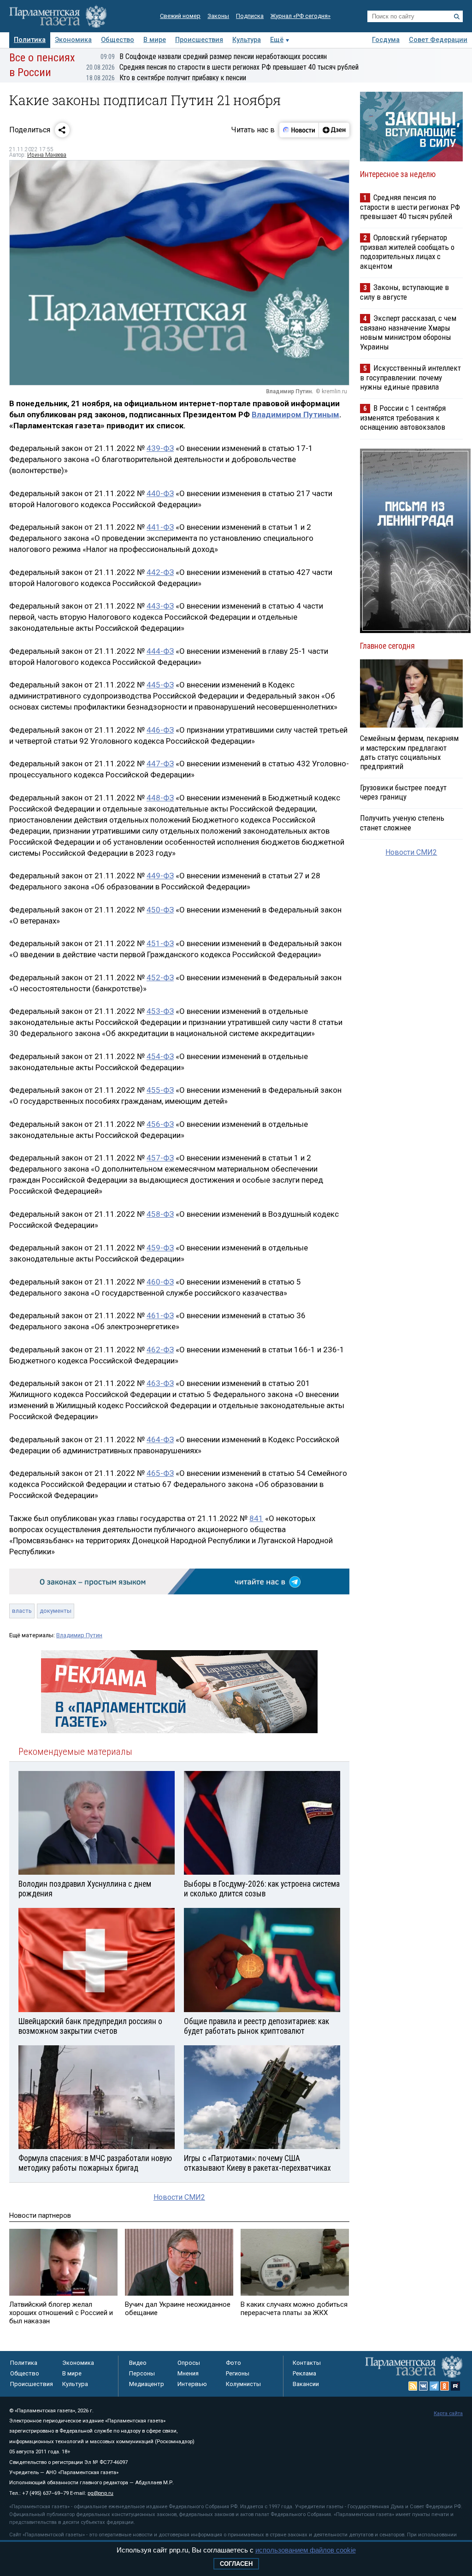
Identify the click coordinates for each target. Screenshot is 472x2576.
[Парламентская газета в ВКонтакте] (424, 2386)
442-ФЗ (160, 572)
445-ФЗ (160, 685)
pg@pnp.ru (100, 2493)
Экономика (73, 40)
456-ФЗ (160, 1124)
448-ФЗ (160, 798)
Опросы (189, 2363)
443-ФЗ (160, 606)
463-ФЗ (160, 1383)
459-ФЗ (160, 1248)
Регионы (238, 2373)
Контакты (307, 2363)
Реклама (304, 2373)
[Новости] (299, 130)
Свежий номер (180, 16)
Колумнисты (243, 2384)
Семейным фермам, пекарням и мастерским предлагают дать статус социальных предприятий (409, 752)
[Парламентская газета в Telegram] (434, 2386)
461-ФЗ (160, 1315)
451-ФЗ (160, 943)
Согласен (236, 2564)
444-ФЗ (160, 651)
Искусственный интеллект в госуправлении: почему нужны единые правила (410, 377)
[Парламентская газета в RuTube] (455, 2386)
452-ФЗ (160, 977)
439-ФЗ (160, 448)
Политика (30, 40)
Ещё (277, 40)
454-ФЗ (160, 1056)
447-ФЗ (160, 764)
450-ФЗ (160, 910)
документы (56, 1611)
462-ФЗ (160, 1350)
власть (22, 1611)
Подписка (250, 16)
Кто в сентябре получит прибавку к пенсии (166, 78)
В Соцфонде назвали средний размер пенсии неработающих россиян (214, 56)
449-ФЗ (160, 876)
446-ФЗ (160, 730)
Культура (247, 40)
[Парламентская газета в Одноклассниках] (445, 2386)
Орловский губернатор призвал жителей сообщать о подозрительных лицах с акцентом (407, 252)
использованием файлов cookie (306, 2550)
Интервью (192, 2384)
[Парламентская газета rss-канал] (413, 2386)
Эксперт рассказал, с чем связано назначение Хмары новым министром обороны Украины (408, 332)
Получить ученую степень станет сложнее (402, 823)
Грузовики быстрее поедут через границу (403, 792)
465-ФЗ (160, 1473)
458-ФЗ (160, 1214)
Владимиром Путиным (295, 415)
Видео (138, 2363)
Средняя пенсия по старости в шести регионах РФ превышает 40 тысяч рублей (222, 67)
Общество (118, 40)
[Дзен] (334, 130)
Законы (218, 16)
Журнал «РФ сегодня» (301, 16)
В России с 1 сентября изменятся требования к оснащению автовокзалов (403, 417)
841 (256, 1518)
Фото (233, 2363)
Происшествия (199, 40)
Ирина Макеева (47, 155)
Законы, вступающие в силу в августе (404, 292)
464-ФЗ (160, 1439)
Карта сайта (448, 2413)
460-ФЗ (160, 1282)
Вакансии (306, 2384)
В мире (155, 40)
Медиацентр (147, 2384)
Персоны (142, 2373)
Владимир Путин (79, 1635)
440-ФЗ (160, 493)
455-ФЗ (160, 1090)
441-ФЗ (160, 527)
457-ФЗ (160, 1158)
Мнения (188, 2373)
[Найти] (457, 17)
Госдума (386, 40)
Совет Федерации (438, 40)
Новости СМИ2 (179, 2197)
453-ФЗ (160, 1011)
